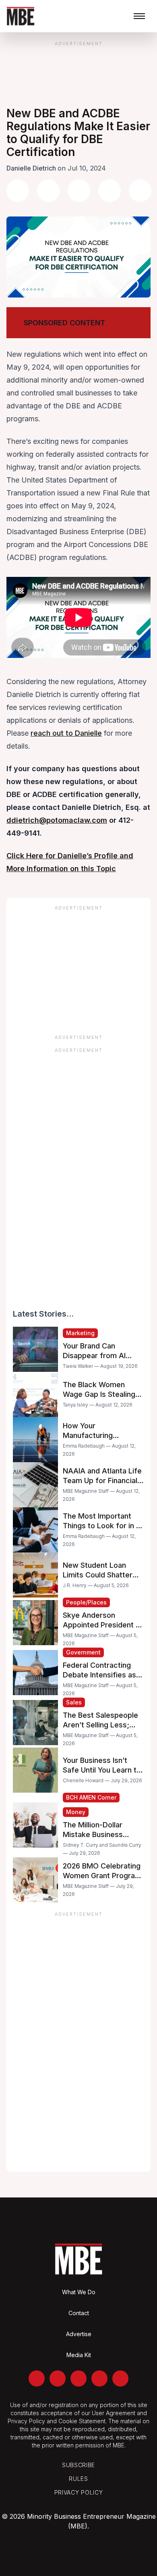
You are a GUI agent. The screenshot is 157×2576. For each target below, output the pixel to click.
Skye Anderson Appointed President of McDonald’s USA (103, 1625)
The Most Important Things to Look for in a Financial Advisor (101, 1526)
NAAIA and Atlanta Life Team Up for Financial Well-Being (102, 1480)
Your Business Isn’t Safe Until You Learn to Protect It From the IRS (102, 1770)
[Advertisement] (78, 967)
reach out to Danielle (66, 733)
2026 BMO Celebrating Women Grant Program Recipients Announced (102, 1876)
